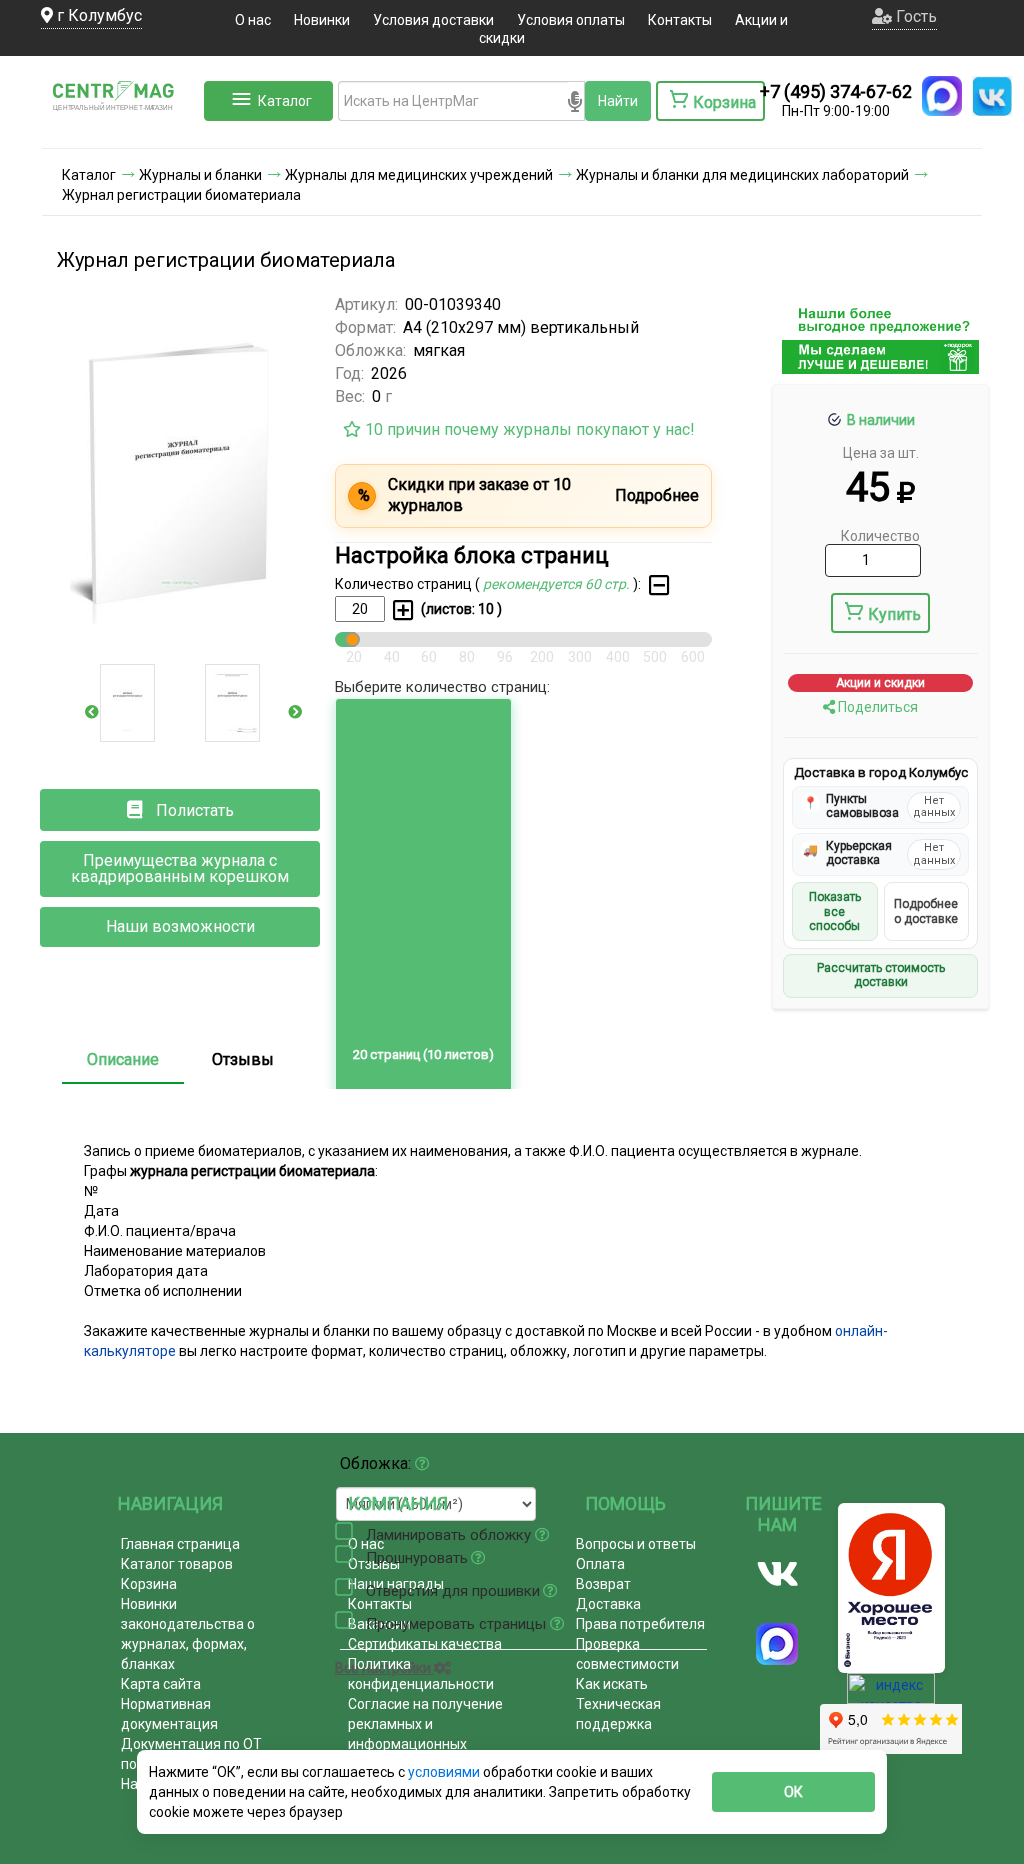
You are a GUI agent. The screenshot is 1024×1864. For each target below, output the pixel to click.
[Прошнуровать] (344, 1554)
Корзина (149, 1584)
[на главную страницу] (120, 128)
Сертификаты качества (425, 1644)
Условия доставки (433, 20)
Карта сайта (161, 1684)
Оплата (600, 1564)
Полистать (193, 810)
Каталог (285, 101)
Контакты (680, 20)
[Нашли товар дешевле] (880, 365)
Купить (894, 614)
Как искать (612, 1684)
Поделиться (876, 707)
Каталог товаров (177, 1564)
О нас (253, 20)
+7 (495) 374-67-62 (836, 91)
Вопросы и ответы (636, 1544)
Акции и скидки (880, 683)
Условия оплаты (571, 20)
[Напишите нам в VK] (992, 96)
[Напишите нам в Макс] (942, 96)
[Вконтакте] (778, 1574)
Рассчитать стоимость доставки (881, 975)
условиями (445, 1772)
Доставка (608, 1604)
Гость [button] (914, 16)
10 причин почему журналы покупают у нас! (528, 429)
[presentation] (92, 712)
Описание (123, 1059)
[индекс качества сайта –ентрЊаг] (891, 1695)
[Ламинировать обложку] (344, 1531)
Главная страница (180, 1544)
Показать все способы (835, 911)
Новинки (322, 20)
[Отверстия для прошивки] (344, 1587)
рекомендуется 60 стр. (558, 584)
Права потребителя (640, 1624)
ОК (793, 1792)
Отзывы (243, 1059)
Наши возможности (180, 926)
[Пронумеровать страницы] (344, 1620)
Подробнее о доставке (926, 911)
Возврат (603, 1584)
